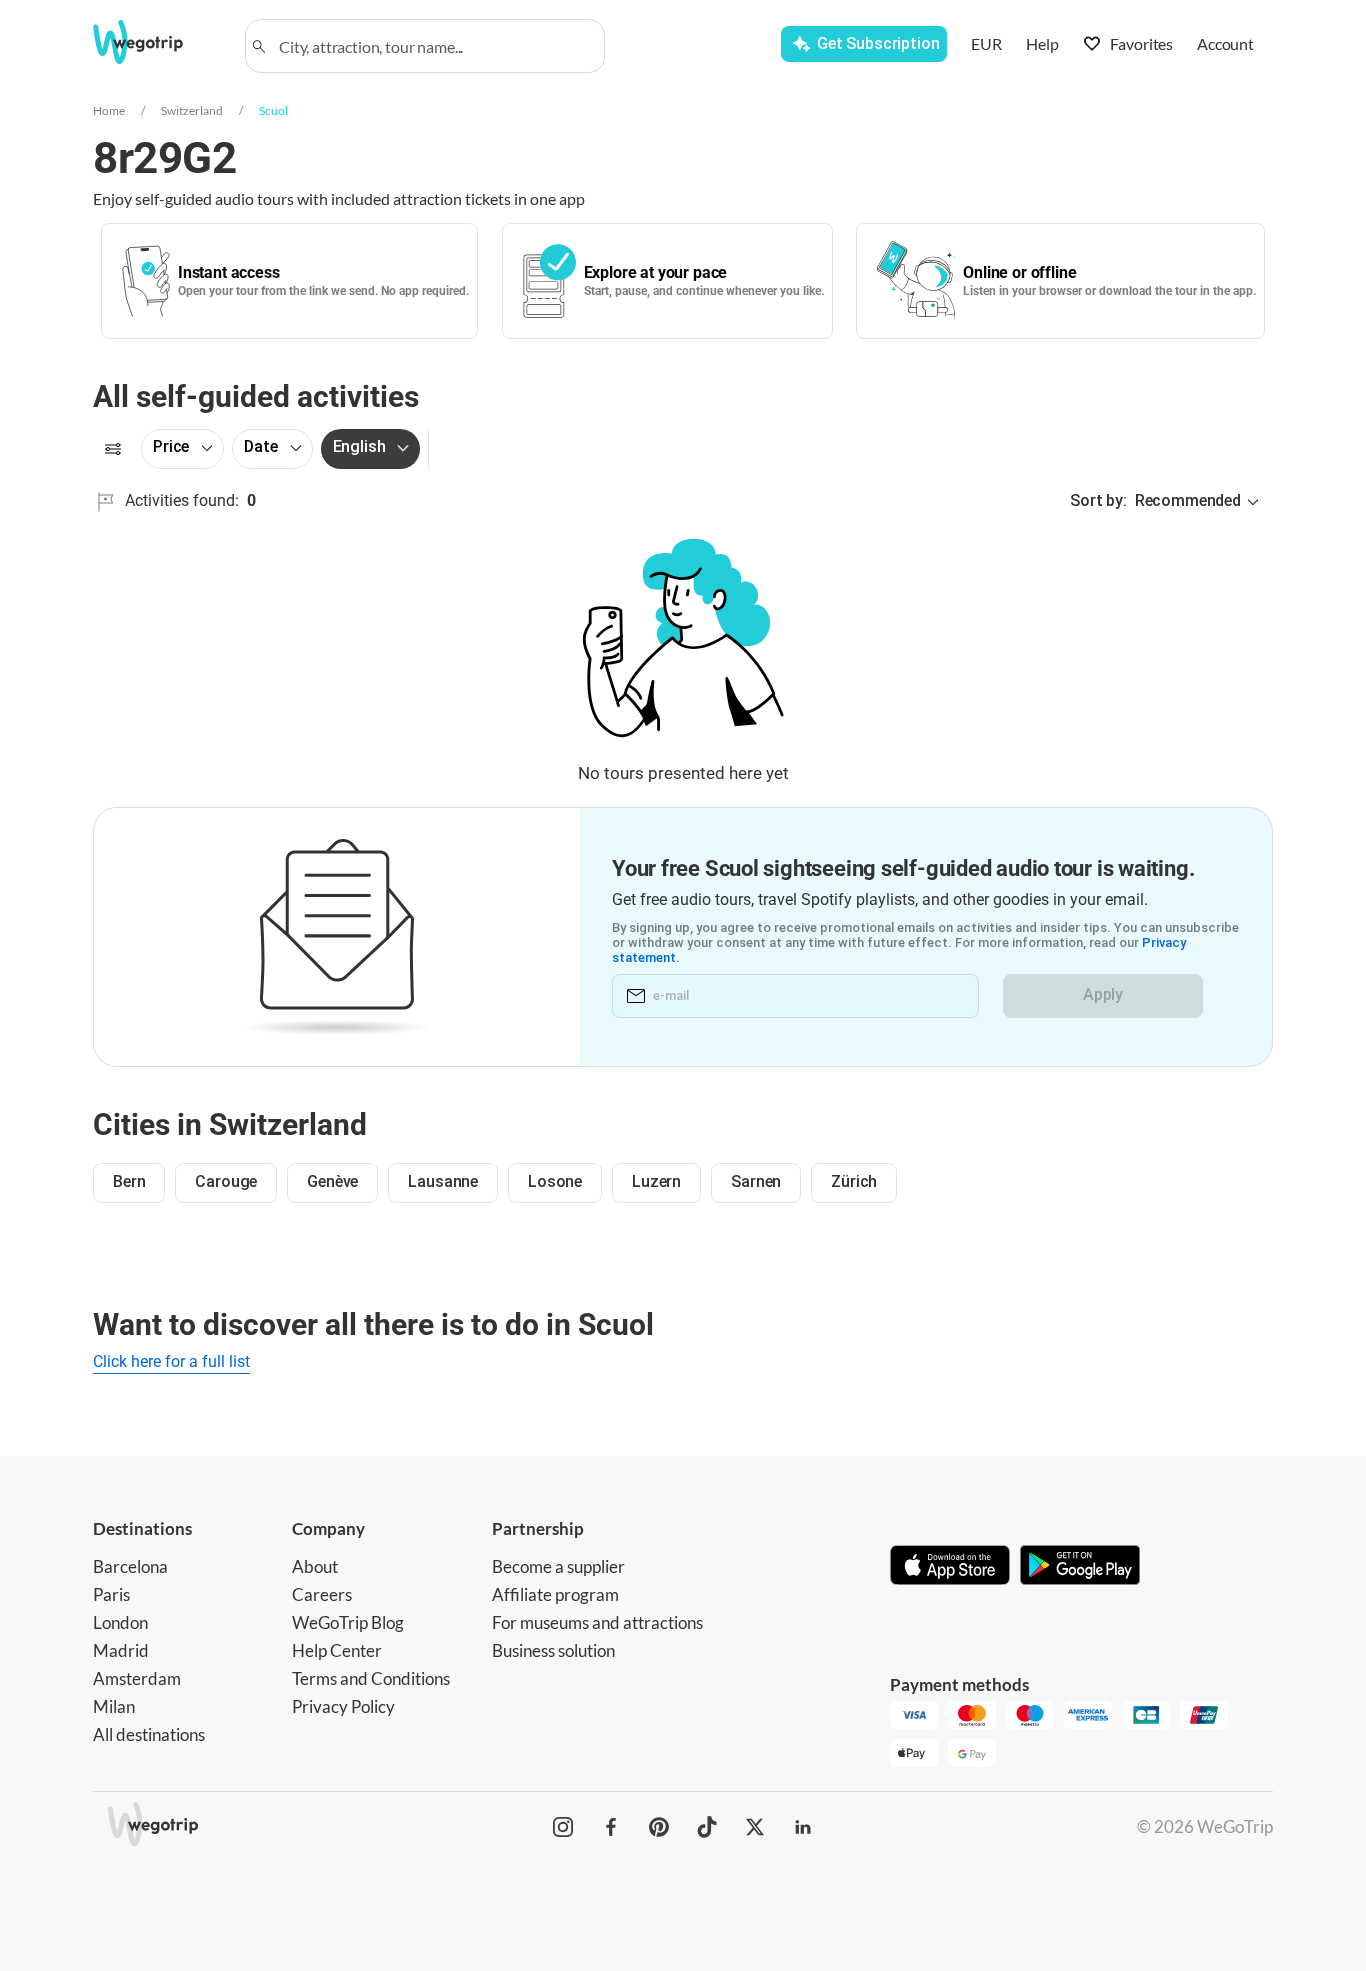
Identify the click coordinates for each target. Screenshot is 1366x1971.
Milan (114, 1706)
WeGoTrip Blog (348, 1622)
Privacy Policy (343, 1706)
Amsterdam (137, 1678)
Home (109, 110)
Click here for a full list (171, 1361)
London (120, 1622)
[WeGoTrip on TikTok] (707, 1827)
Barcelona (130, 1566)
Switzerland (192, 110)
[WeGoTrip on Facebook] (611, 1827)
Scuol (273, 110)
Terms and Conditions (371, 1678)
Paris (111, 1594)
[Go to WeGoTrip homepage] (156, 42)
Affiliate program (555, 1594)
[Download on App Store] (950, 1567)
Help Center (337, 1650)
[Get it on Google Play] (1080, 1567)
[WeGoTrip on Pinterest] (659, 1827)
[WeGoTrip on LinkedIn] (803, 1827)
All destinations (149, 1734)
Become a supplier (558, 1566)
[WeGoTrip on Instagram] (563, 1827)
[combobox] (434, 46)
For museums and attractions (597, 1622)
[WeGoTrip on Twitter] (755, 1827)
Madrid (121, 1650)
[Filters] (113, 449)
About (315, 1566)
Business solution (553, 1650)
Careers (322, 1594)
